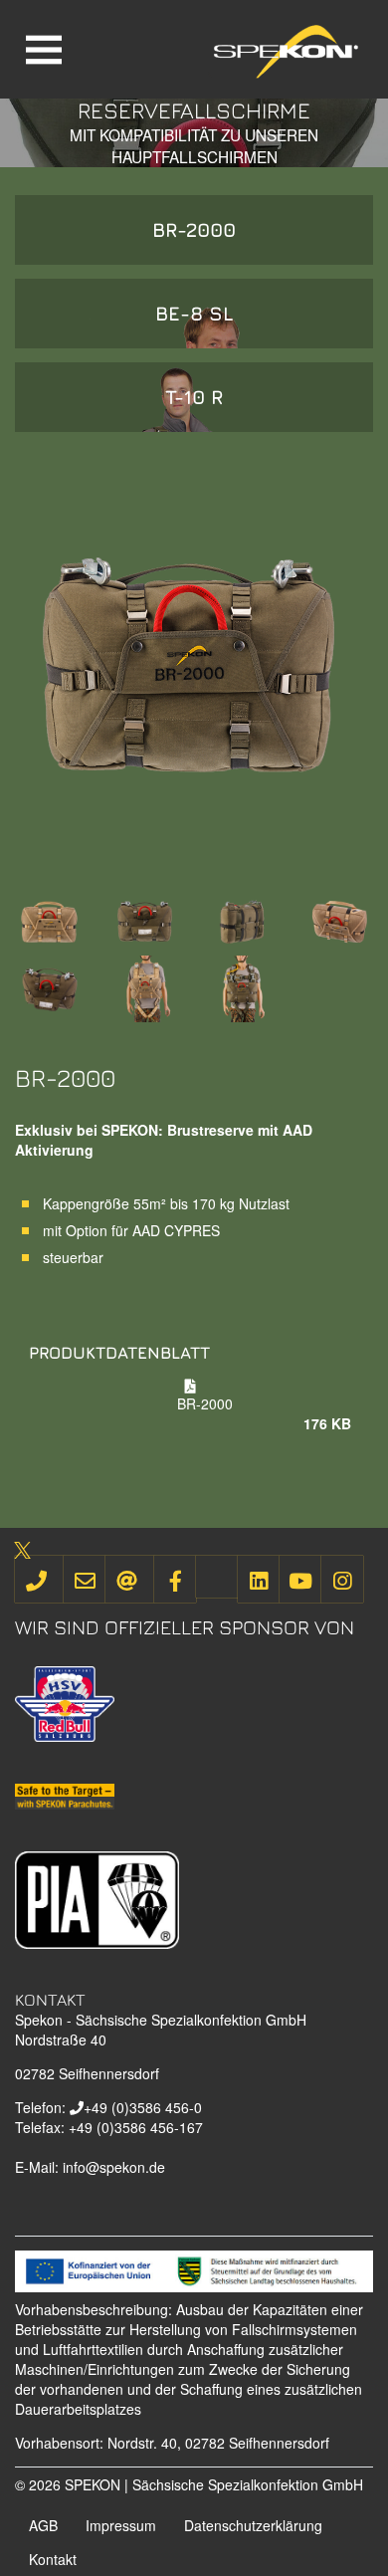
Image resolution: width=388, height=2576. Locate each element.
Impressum (121, 2525)
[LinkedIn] (259, 1579)
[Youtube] (300, 1579)
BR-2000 (194, 229)
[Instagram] (342, 1579)
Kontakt (53, 2559)
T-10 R (194, 397)
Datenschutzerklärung (253, 2525)
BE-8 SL (194, 313)
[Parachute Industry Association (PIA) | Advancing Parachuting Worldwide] (97, 1898)
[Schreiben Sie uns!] (85, 1579)
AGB (43, 2525)
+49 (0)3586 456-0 (143, 2107)
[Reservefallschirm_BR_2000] (49, 919)
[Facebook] (175, 1579)
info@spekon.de (114, 2167)
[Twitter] (217, 1577)
